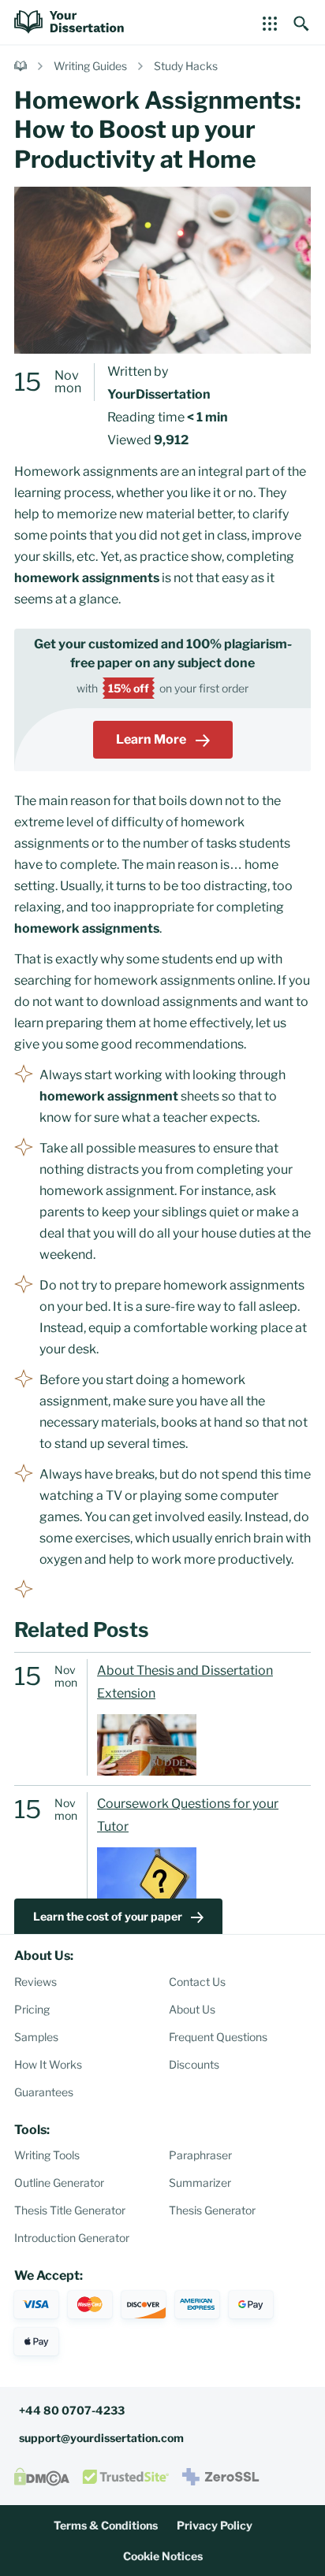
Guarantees (44, 2092)
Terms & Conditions (106, 2525)
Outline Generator (59, 2183)
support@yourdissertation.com (101, 2438)
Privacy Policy (215, 2525)
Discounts (194, 2064)
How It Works (48, 2064)
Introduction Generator (72, 2238)
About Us (192, 2009)
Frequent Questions (218, 2037)
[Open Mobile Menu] (270, 22)
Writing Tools (47, 2155)
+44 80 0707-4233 (72, 2410)
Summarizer (200, 2183)
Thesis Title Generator (70, 2210)
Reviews (35, 1982)
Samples (36, 2037)
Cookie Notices (163, 2556)
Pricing (32, 2009)
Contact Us (197, 1982)
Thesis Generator (212, 2210)
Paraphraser (200, 2155)
